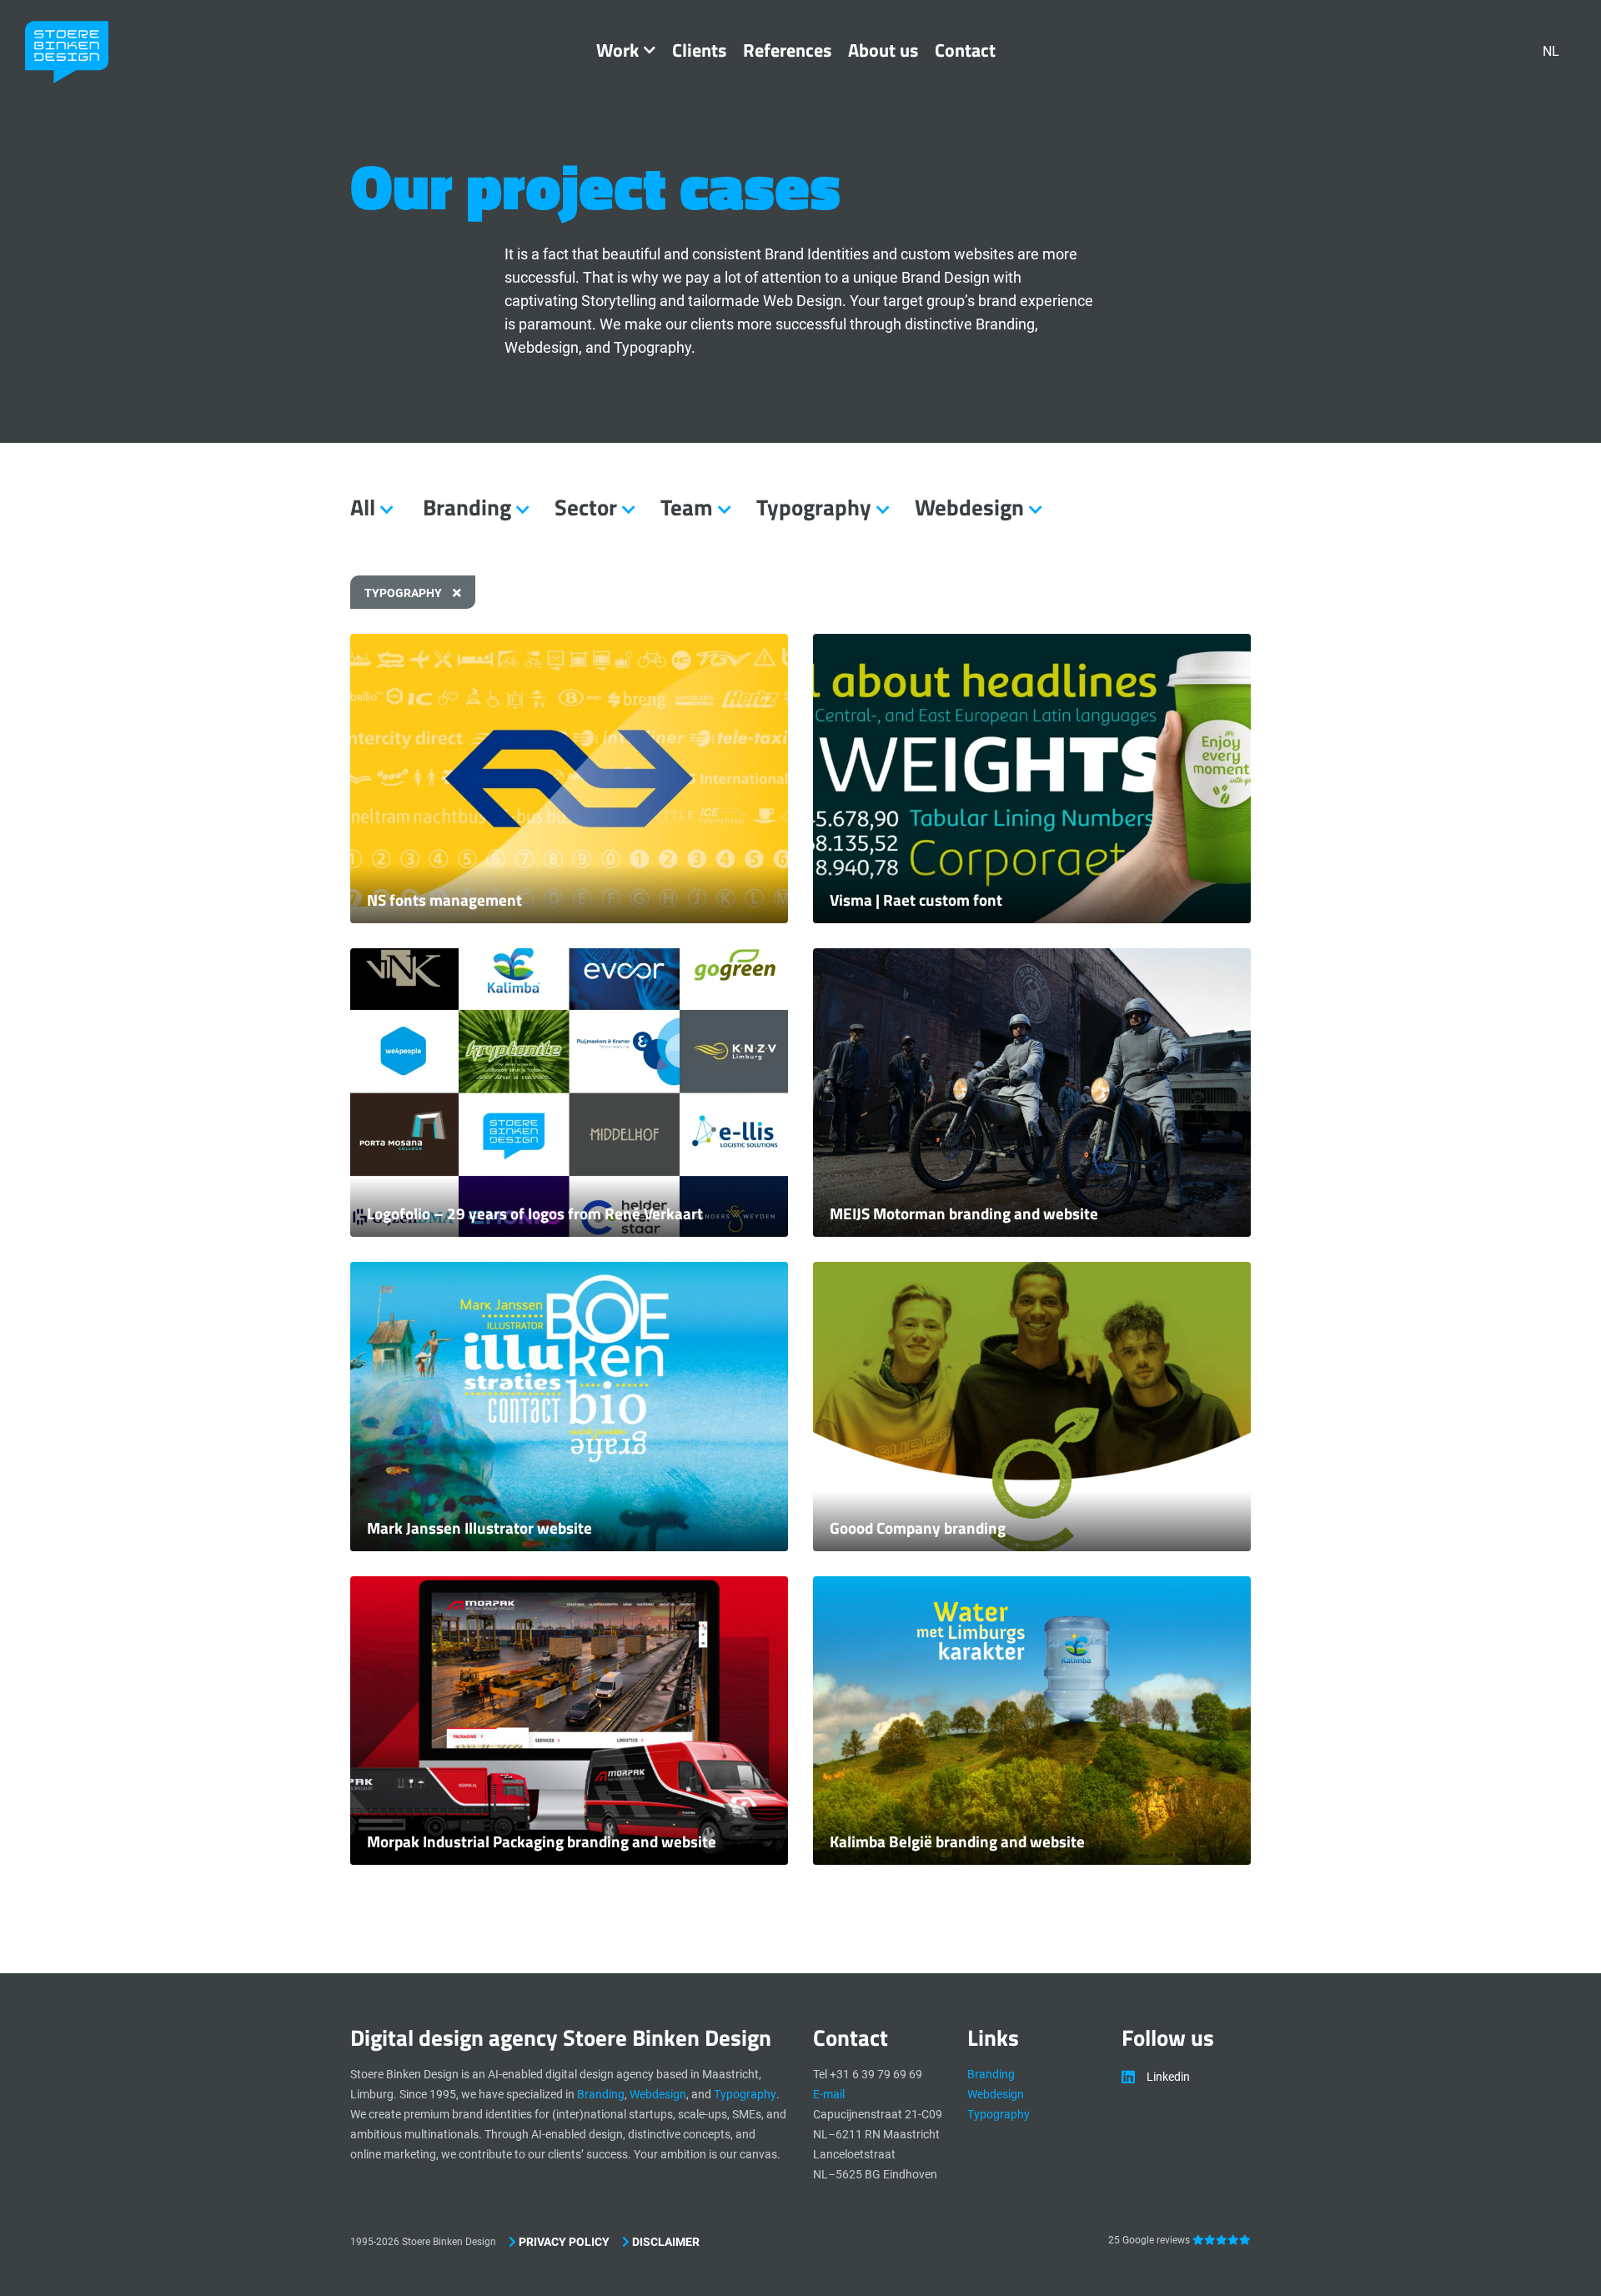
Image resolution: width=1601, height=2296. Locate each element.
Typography (404, 593)
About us (883, 50)
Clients (699, 50)
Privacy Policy (563, 2242)
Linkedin (1168, 2077)
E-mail (829, 2094)
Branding (601, 2094)
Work (617, 50)
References (787, 50)
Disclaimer (665, 2242)
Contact (965, 50)
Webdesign (658, 2094)
